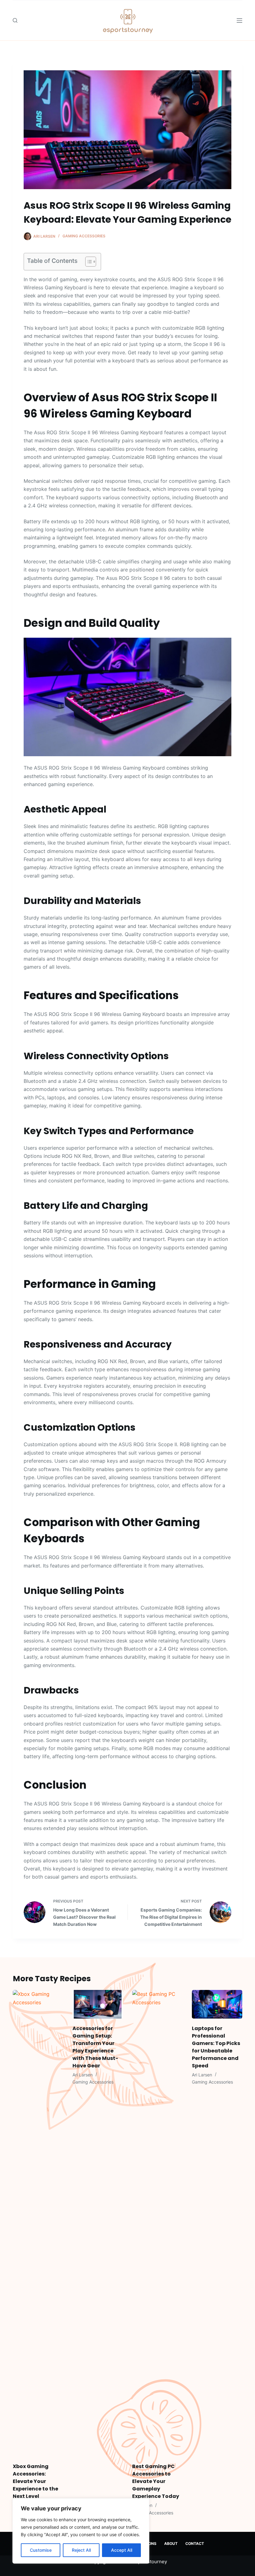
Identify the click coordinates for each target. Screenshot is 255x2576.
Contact (195, 2543)
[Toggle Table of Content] (88, 262)
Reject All (81, 2550)
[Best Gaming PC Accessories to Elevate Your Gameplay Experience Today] (157, 2223)
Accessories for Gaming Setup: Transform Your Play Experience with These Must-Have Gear (95, 2047)
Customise (41, 2550)
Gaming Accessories (84, 236)
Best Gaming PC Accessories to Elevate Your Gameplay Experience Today (156, 2481)
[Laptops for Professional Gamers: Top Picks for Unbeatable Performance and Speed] (217, 2004)
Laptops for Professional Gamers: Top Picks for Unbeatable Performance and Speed (216, 2047)
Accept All (122, 2550)
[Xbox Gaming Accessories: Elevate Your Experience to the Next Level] (38, 2223)
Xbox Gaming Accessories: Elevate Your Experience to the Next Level (35, 2481)
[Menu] (239, 21)
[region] (81, 2531)
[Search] (15, 20)
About (171, 2543)
